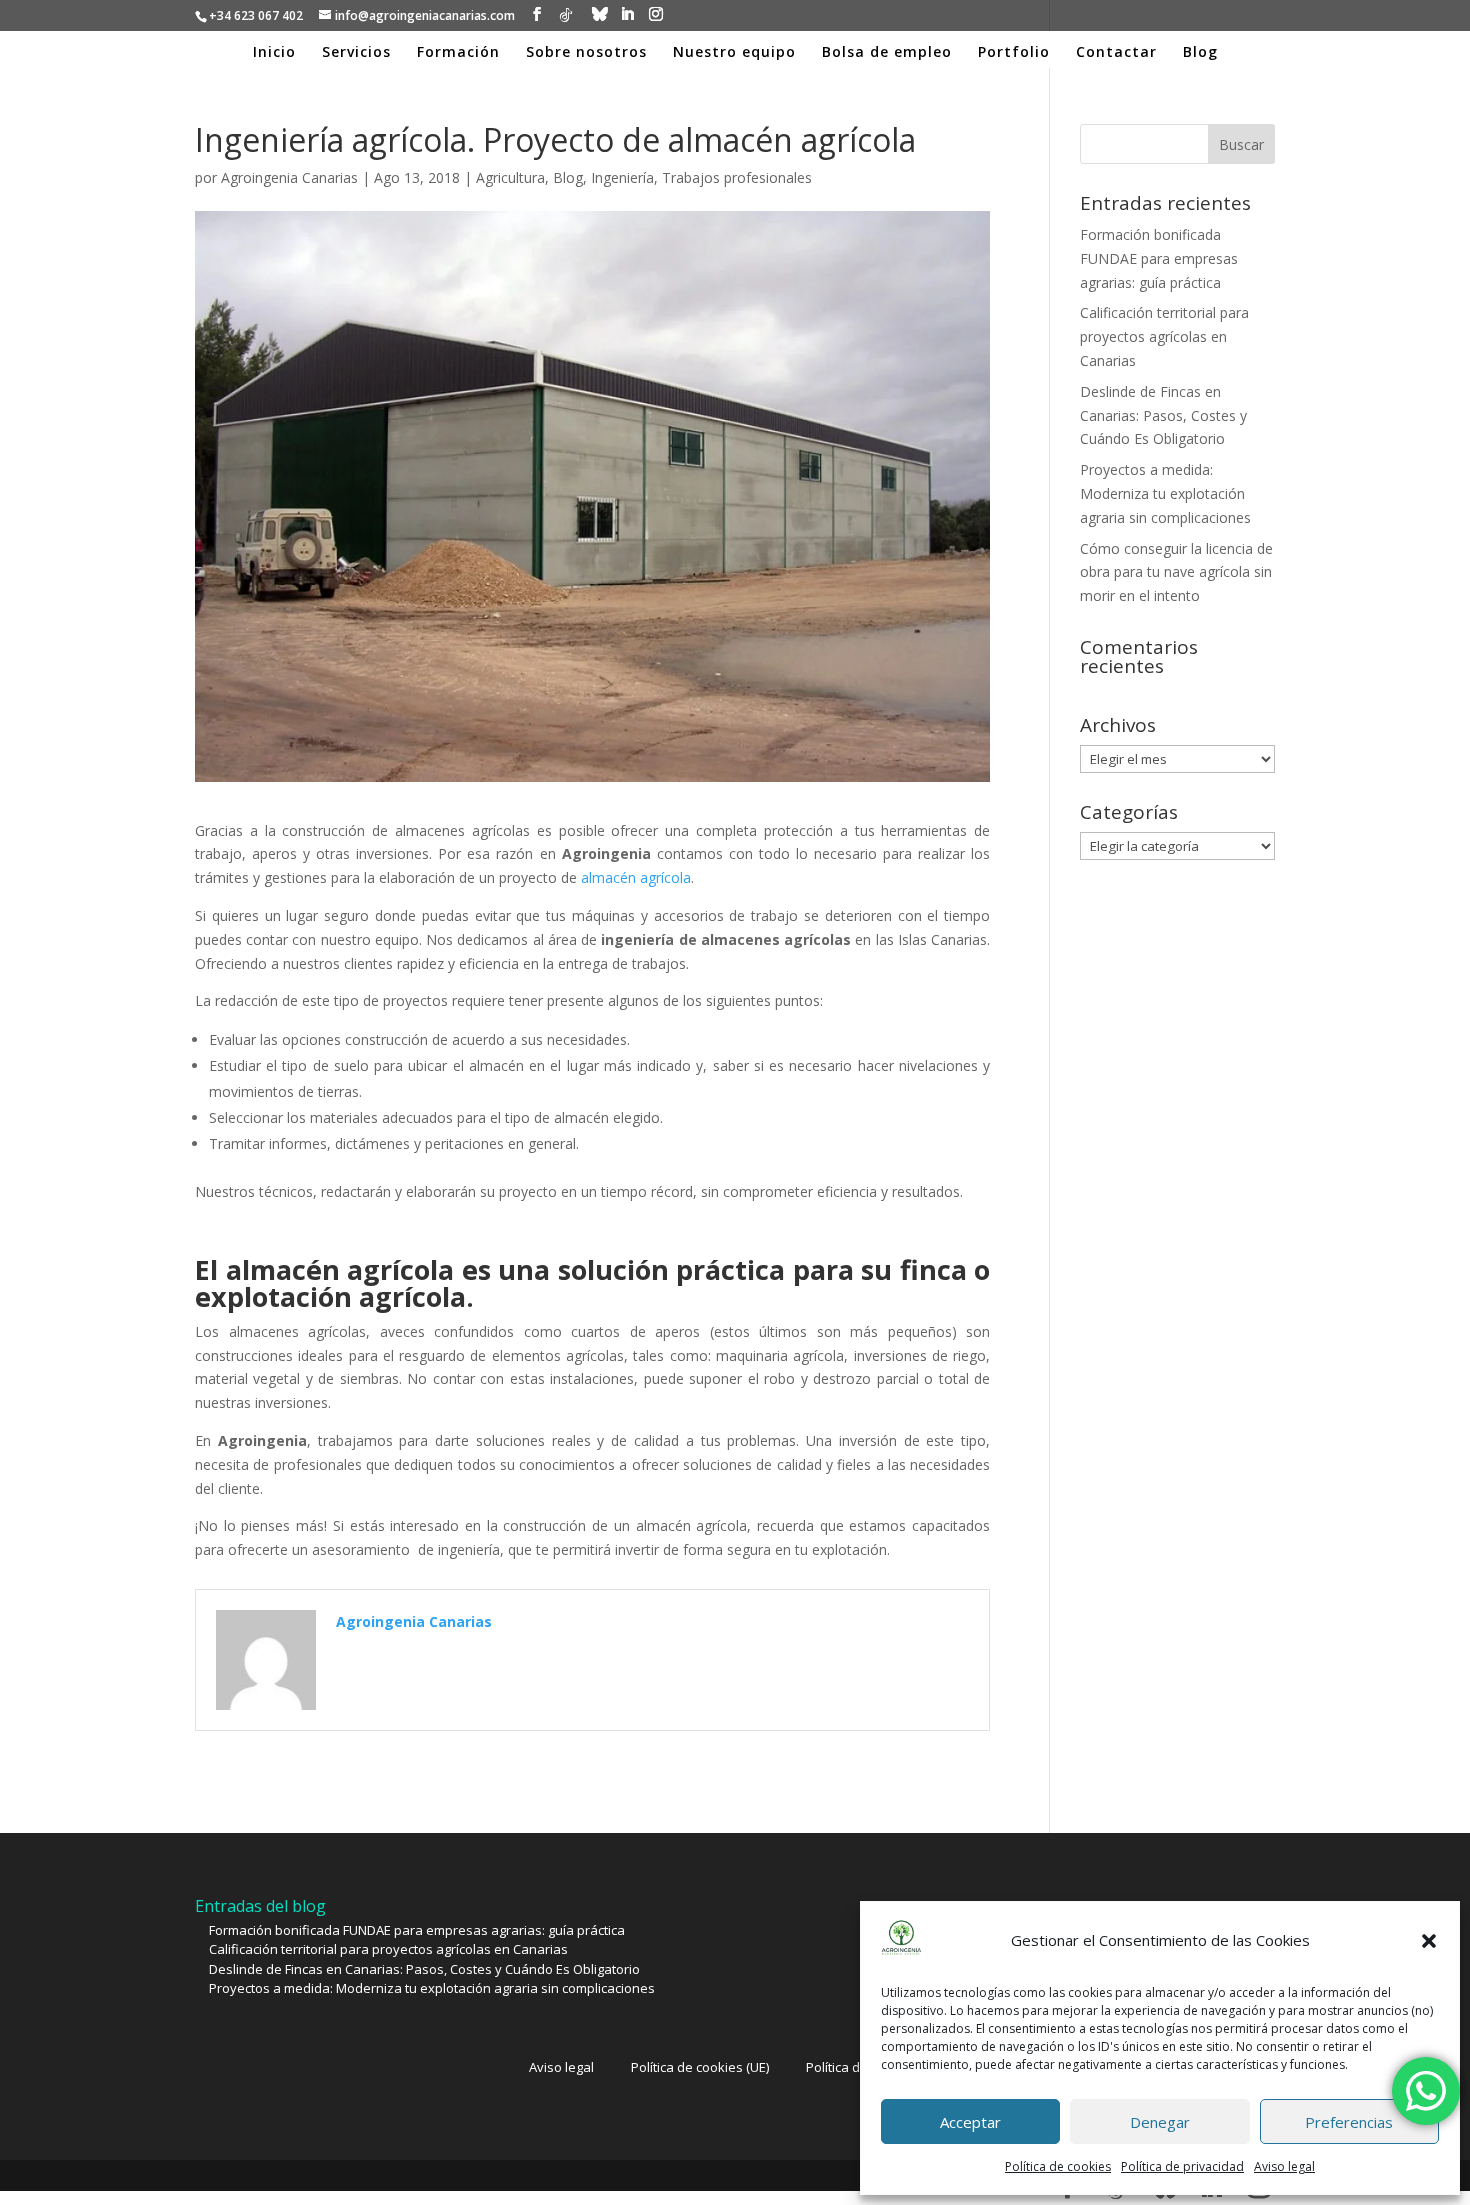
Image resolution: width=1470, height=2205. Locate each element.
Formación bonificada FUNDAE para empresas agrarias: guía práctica (1159, 258)
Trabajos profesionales (737, 177)
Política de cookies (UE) (700, 2067)
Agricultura (510, 177)
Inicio (274, 53)
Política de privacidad (1182, 2166)
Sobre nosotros (586, 53)
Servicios (356, 53)
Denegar (1160, 2122)
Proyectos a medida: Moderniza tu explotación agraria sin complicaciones (1165, 493)
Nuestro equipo (734, 53)
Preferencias (1349, 2122)
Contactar (1116, 53)
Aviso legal (1284, 2166)
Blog (1200, 53)
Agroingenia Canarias (289, 177)
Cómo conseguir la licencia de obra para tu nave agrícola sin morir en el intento (1176, 572)
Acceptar (970, 2122)
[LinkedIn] (627, 14)
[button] (1429, 1941)
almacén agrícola (636, 877)
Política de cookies (1058, 2166)
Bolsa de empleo (887, 53)
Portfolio (1014, 53)
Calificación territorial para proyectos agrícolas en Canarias (1164, 336)
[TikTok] (566, 15)
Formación (458, 53)
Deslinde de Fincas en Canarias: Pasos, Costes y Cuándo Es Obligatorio (1163, 415)
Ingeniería (622, 177)
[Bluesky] (600, 14)
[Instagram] (656, 14)
